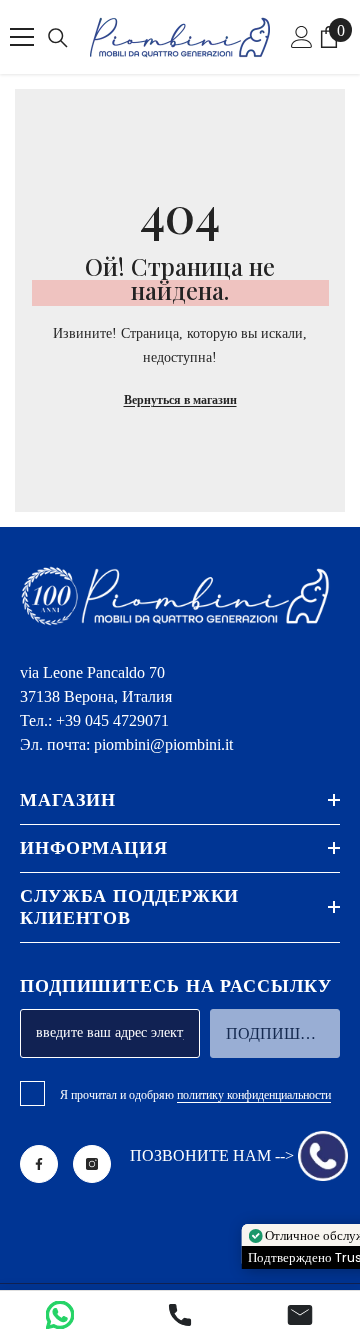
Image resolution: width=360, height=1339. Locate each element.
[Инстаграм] (92, 1164)
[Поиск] (58, 38)
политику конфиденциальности (254, 1095)
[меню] (22, 37)
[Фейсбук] (39, 1164)
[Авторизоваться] (302, 37)
